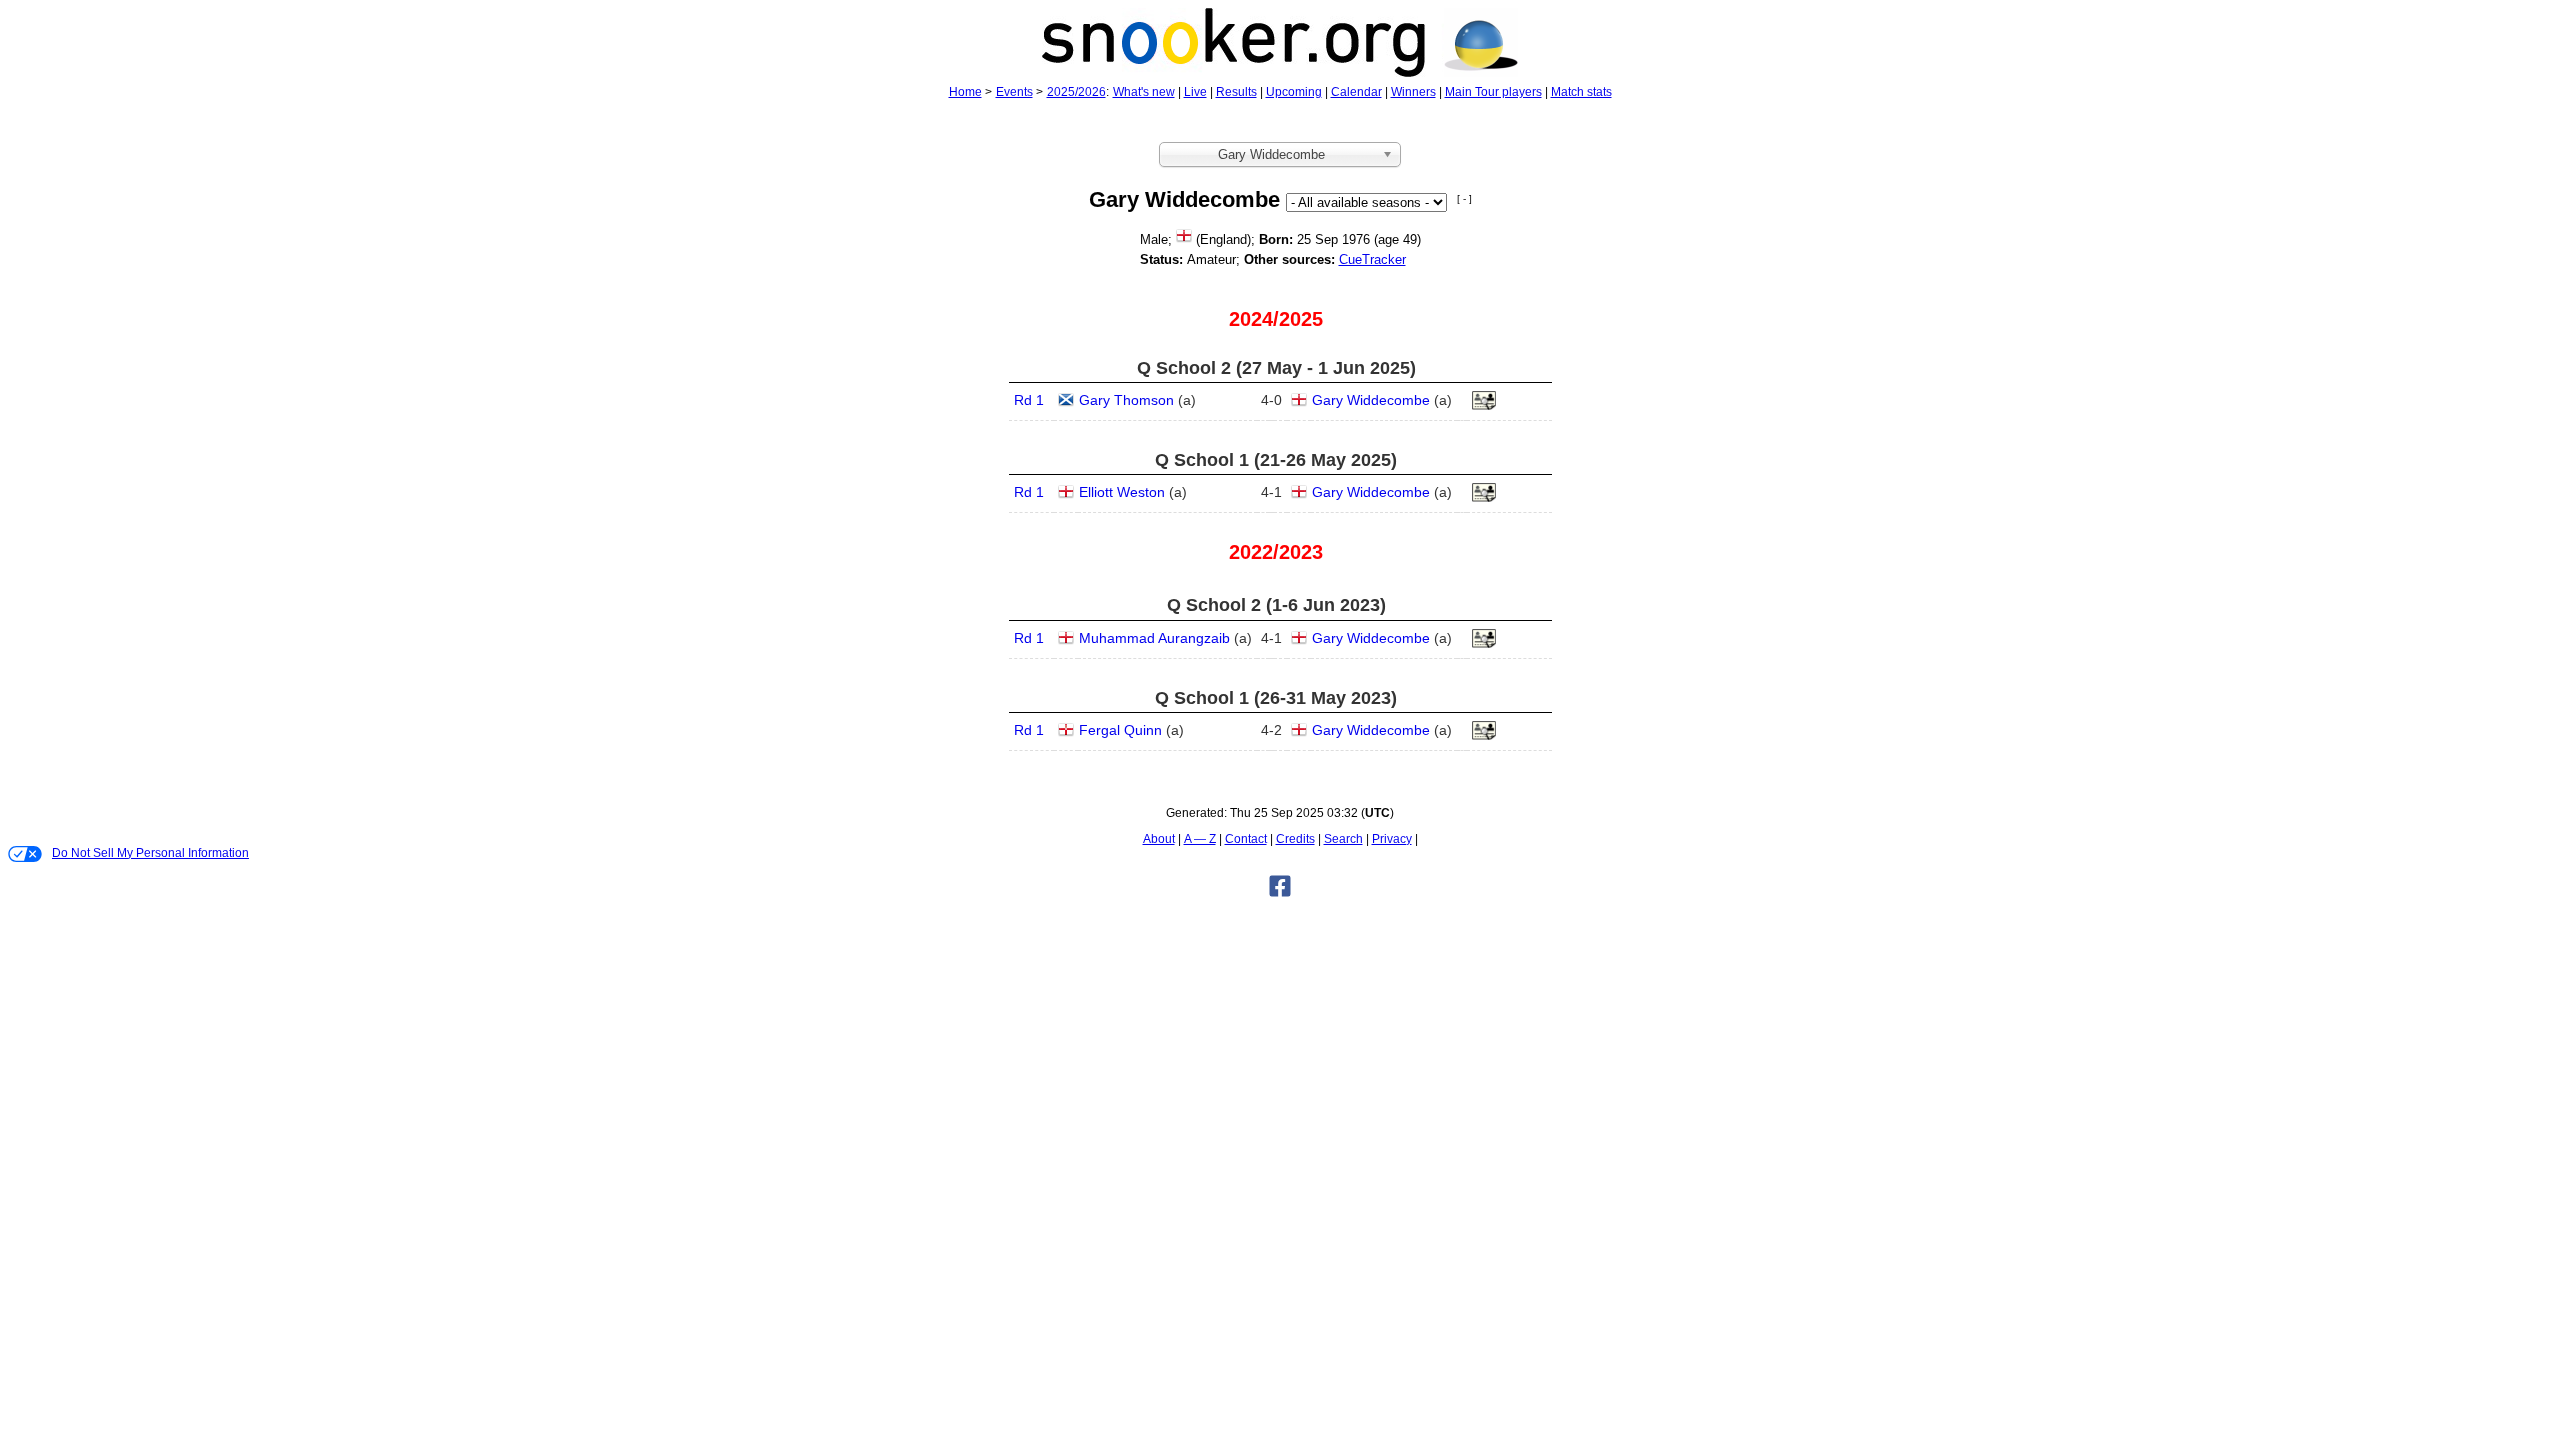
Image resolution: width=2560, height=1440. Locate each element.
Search (1343, 839)
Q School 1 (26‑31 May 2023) (1276, 698)
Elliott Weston (1122, 492)
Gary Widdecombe (1371, 400)
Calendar (1356, 92)
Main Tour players (1493, 92)
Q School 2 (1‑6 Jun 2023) (1276, 605)
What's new (1144, 92)
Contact (1246, 839)
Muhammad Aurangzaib (1154, 638)
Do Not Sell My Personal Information (150, 853)
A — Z (1200, 839)
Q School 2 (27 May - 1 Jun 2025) (1276, 368)
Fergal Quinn (1120, 730)
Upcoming (1294, 92)
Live (1195, 92)
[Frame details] (1484, 406)
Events (1014, 92)
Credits (1295, 839)
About (1159, 839)
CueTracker (1372, 259)
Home (965, 92)
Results (1236, 92)
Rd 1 (1029, 400)
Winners (1413, 92)
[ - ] (1464, 198)
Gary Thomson (1126, 400)
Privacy (1392, 839)
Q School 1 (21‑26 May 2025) (1276, 460)
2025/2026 (1076, 92)
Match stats (1581, 92)
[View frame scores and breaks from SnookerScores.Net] (1484, 644)
